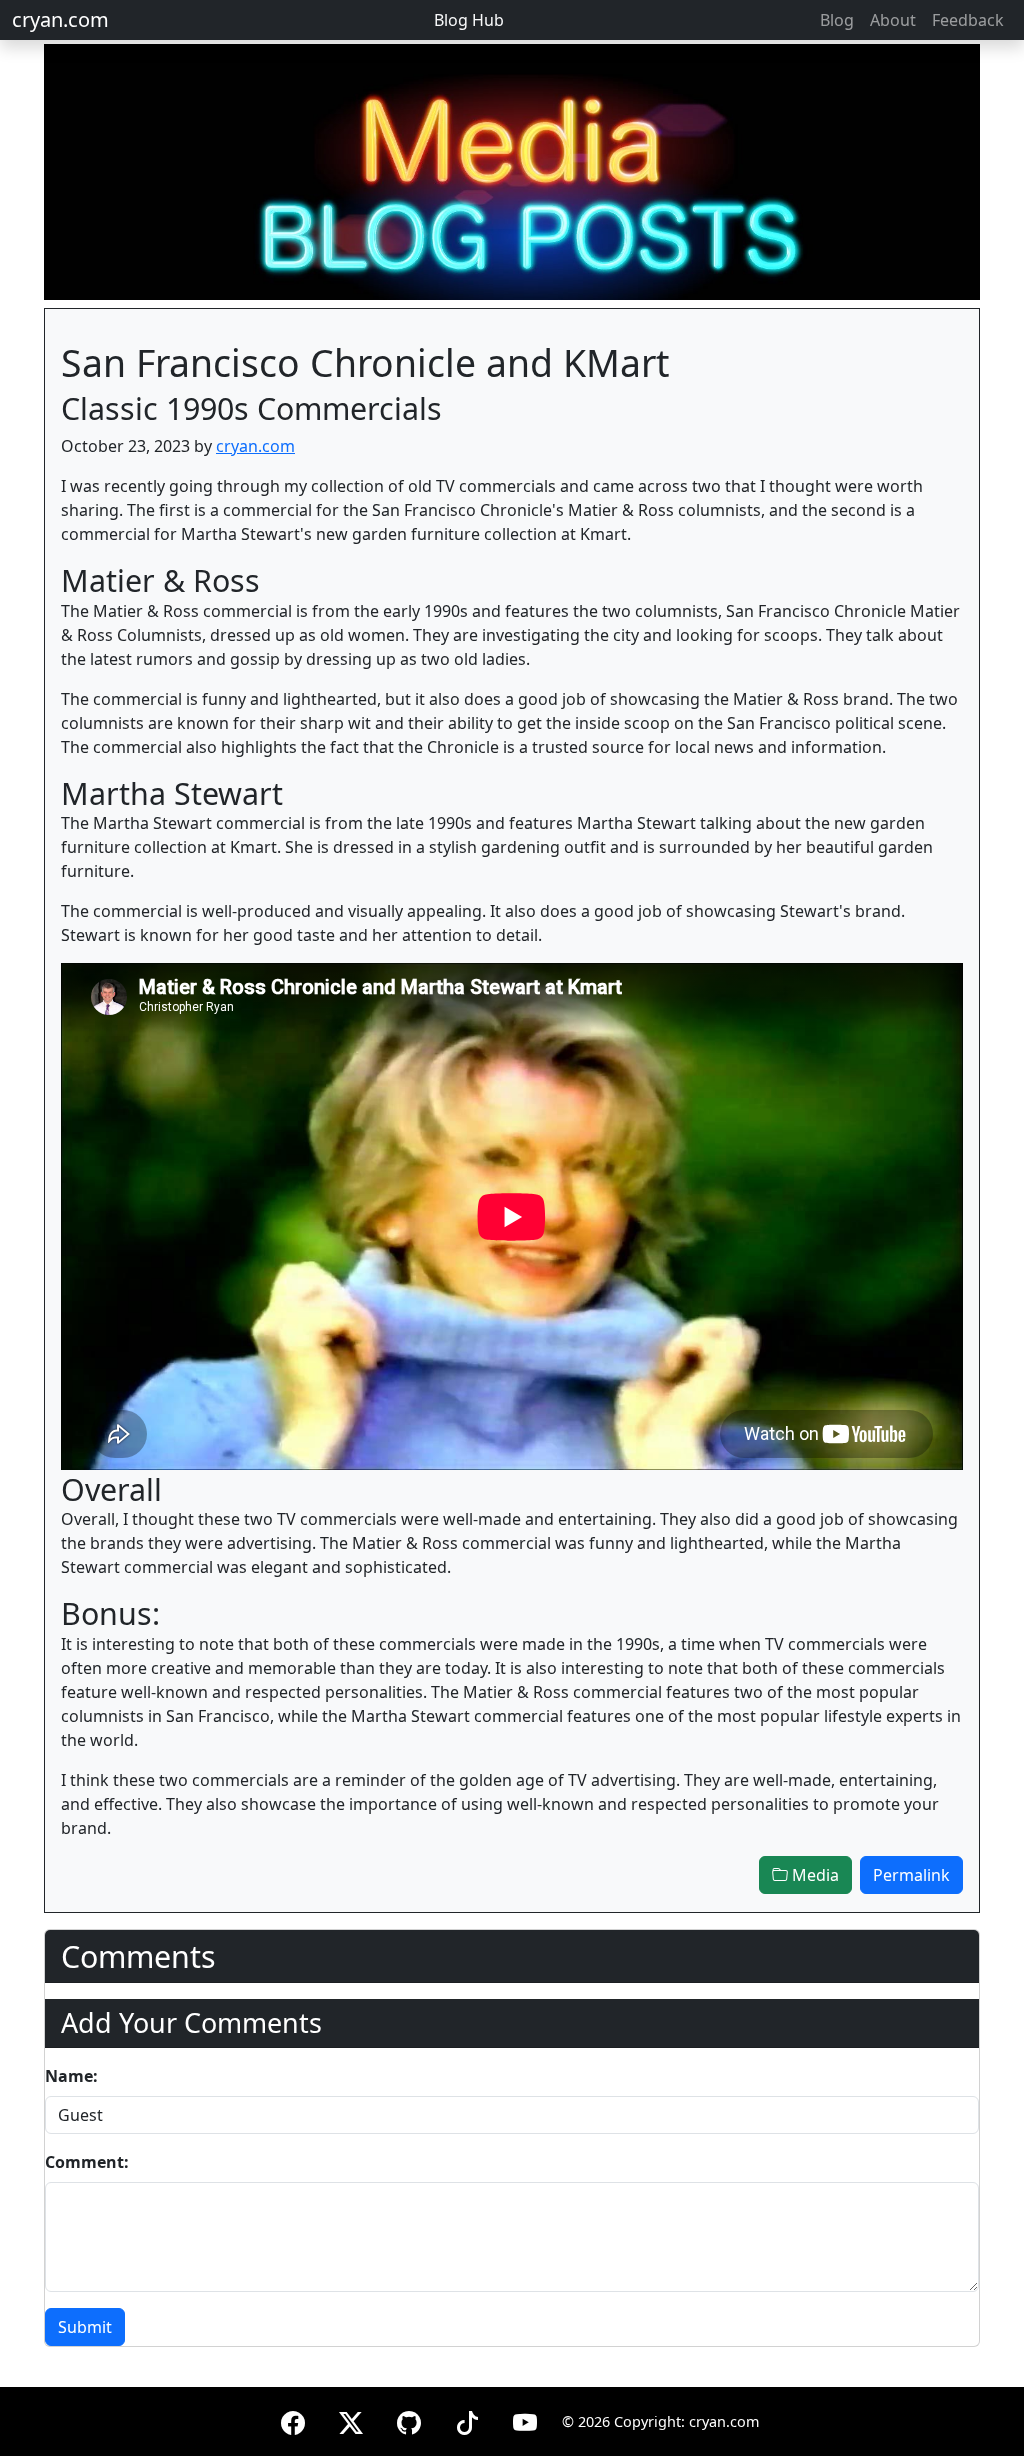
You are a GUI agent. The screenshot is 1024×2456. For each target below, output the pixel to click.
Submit (85, 2327)
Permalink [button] (911, 1875)
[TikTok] (467, 2419)
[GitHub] (409, 2419)
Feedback (968, 20)
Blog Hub (469, 20)
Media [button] (813, 1875)
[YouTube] (525, 2419)
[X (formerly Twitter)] (351, 2419)
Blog (837, 20)
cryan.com (60, 19)
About (893, 20)
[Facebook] (293, 2419)
